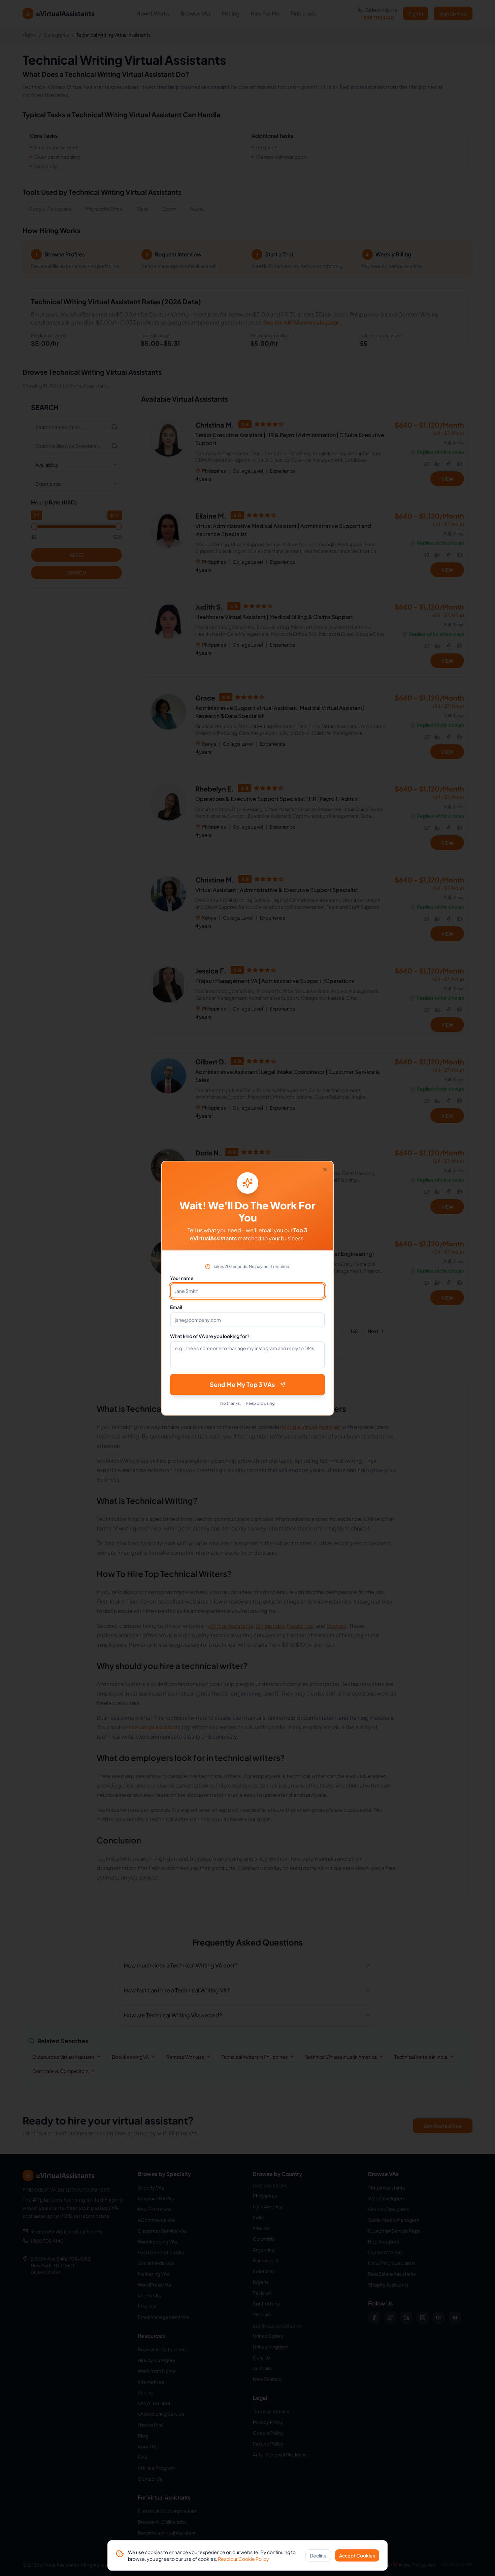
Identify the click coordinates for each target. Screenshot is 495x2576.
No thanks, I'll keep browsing (247, 1403)
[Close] (325, 1170)
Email (176, 1307)
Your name (182, 1278)
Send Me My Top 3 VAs (242, 1384)
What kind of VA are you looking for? (210, 1336)
